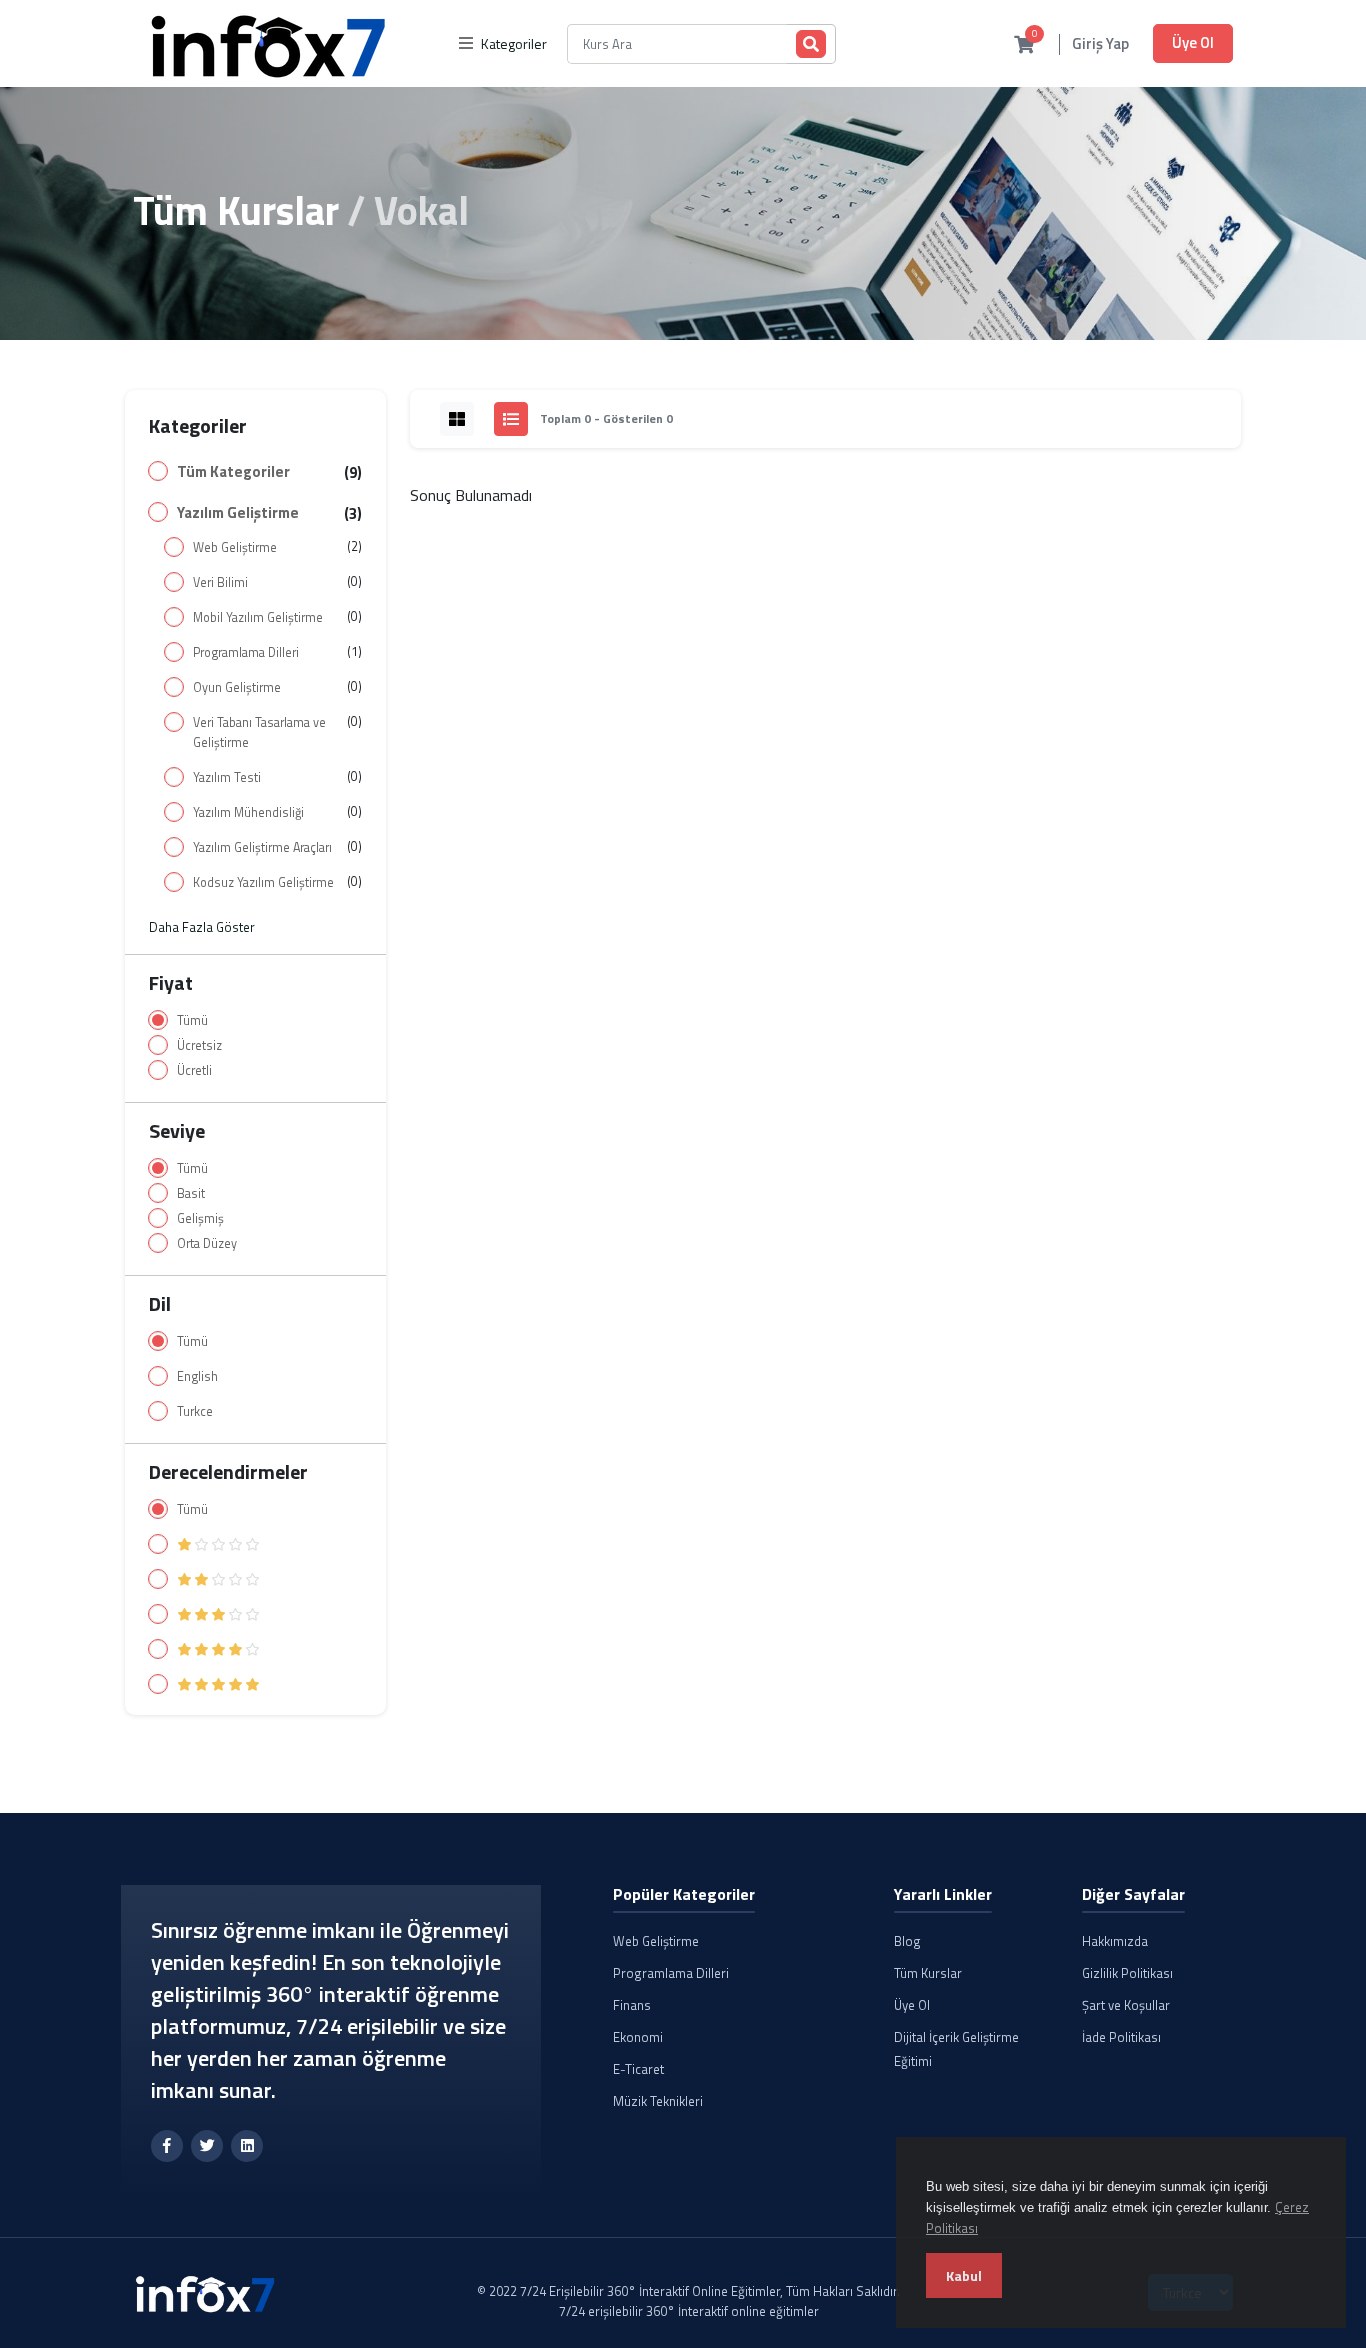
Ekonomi (638, 2037)
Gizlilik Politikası (1127, 1973)
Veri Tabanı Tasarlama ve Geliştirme (259, 732)
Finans (632, 2005)
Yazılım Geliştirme (238, 513)
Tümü (192, 1020)
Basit (191, 1193)
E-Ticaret (638, 2069)
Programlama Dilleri (246, 652)
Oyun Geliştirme (237, 687)
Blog (907, 1941)
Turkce (195, 1411)
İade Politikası (1121, 2037)
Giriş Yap (1100, 44)
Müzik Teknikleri (658, 2101)
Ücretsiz (199, 1045)
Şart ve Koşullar (1126, 2005)
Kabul (964, 2275)
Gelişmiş (200, 1218)
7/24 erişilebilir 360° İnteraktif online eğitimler (689, 2311)
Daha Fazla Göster (202, 927)
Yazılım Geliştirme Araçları (262, 847)
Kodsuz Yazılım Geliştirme (263, 882)
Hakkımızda (1115, 1941)
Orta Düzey (207, 1243)
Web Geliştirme (235, 547)
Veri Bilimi (220, 582)
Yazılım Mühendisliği (248, 812)
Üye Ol (1193, 42)
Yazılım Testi (227, 777)
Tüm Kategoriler (233, 472)
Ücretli (194, 1070)
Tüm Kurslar (236, 210)
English (197, 1376)
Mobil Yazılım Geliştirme (258, 617)
